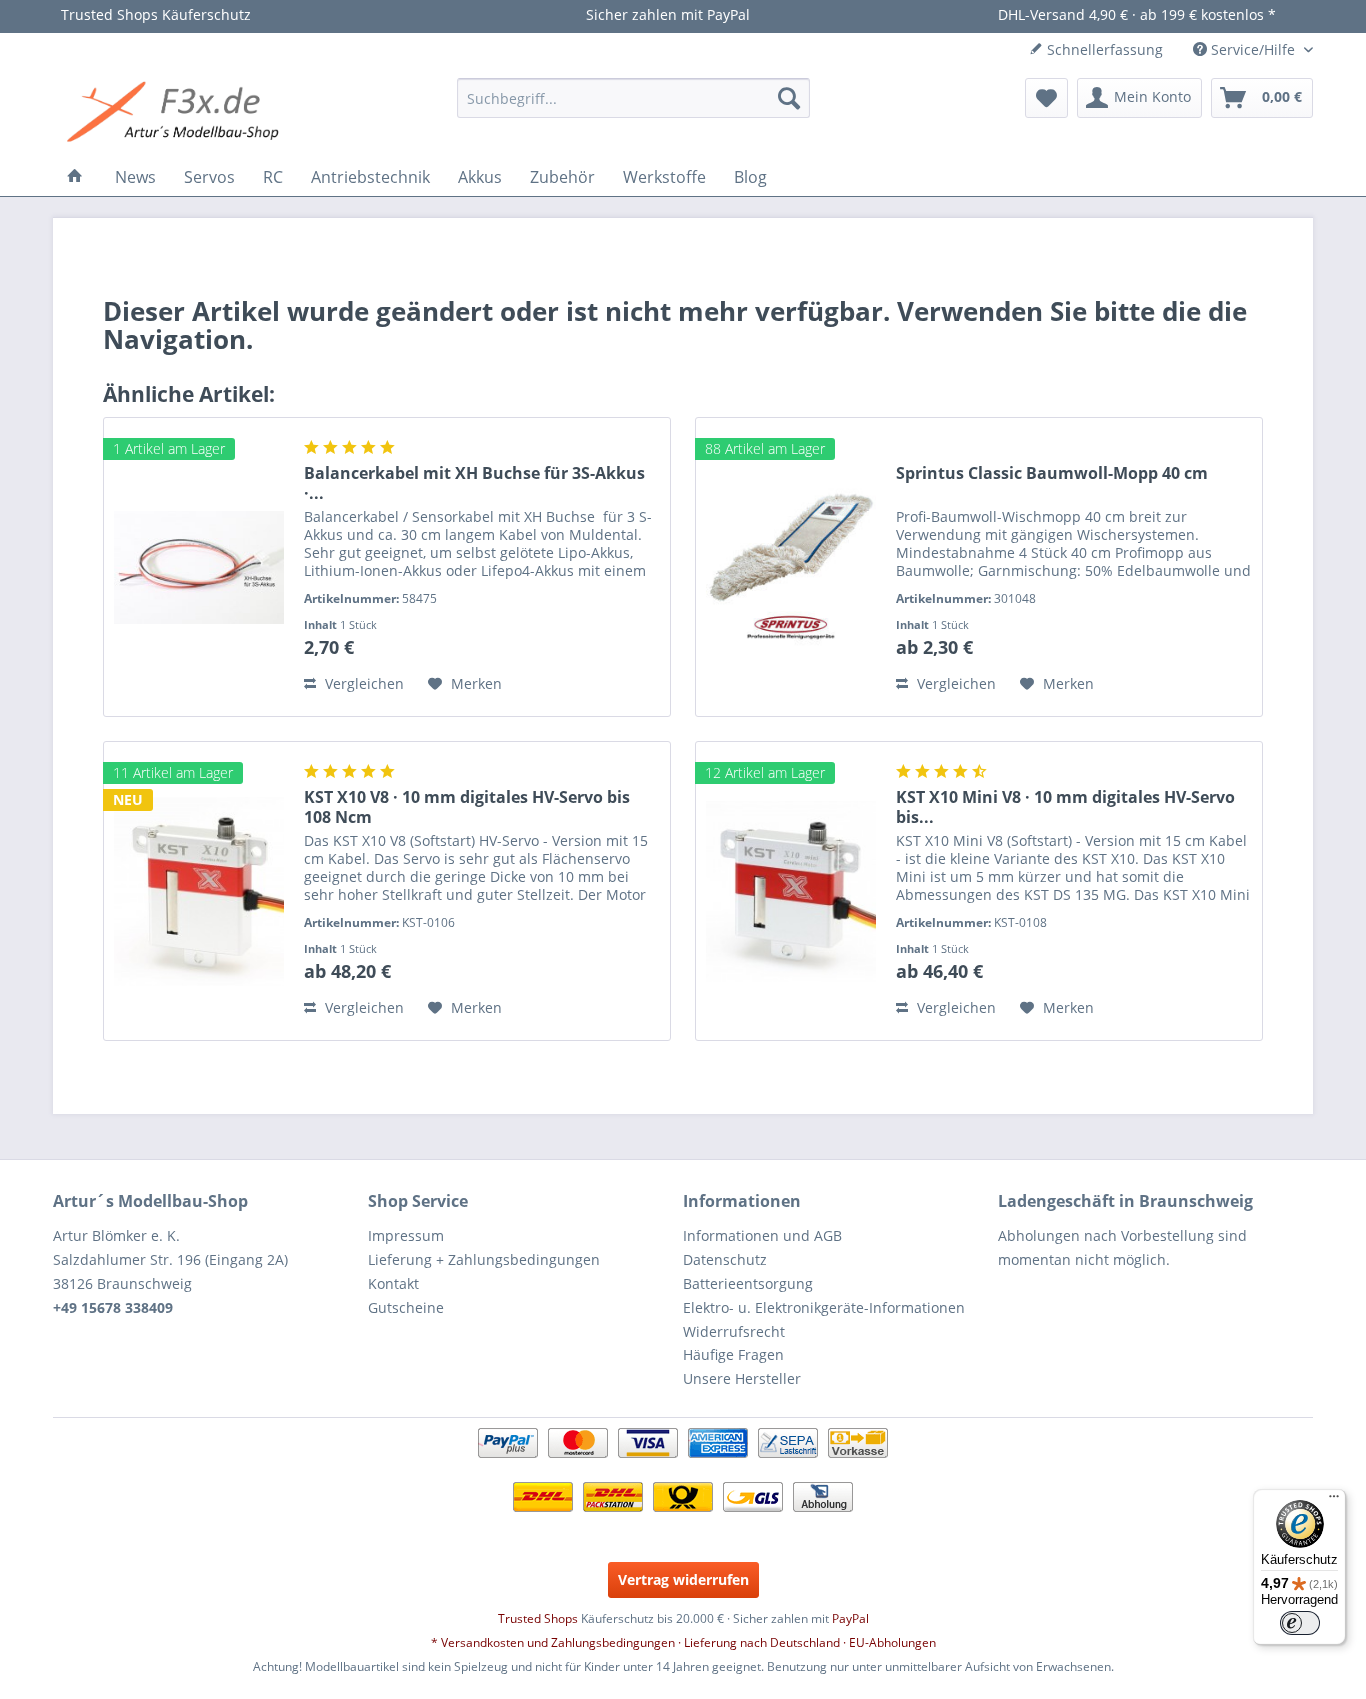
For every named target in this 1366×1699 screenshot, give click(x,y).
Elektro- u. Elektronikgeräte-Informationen (824, 1307)
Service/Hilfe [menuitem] (1253, 49)
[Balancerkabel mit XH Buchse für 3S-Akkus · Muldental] (199, 567)
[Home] (75, 177)
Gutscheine (406, 1307)
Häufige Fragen (733, 1354)
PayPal (850, 1618)
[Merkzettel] (1046, 98)
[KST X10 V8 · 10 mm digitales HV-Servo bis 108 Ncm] (199, 891)
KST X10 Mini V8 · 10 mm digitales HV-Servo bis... (1065, 807)
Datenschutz (725, 1259)
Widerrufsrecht (734, 1331)
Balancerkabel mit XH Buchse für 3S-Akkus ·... (474, 483)
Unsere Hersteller (742, 1378)
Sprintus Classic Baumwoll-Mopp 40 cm (1052, 473)
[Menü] (1334, 1501)
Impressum (406, 1235)
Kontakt (393, 1283)
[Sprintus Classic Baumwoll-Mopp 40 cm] (791, 567)
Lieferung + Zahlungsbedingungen (484, 1259)
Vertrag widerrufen (683, 1579)
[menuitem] (633, 98)
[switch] (1300, 1623)
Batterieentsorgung (748, 1283)
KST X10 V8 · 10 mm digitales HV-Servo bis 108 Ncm (467, 807)
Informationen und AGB (762, 1235)
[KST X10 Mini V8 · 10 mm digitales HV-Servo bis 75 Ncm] (791, 891)
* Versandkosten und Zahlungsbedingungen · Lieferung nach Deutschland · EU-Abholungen (683, 1642)
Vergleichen (362, 683)
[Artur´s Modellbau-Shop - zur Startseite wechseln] (176, 113)
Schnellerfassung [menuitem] (1103, 49)
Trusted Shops (538, 1618)
